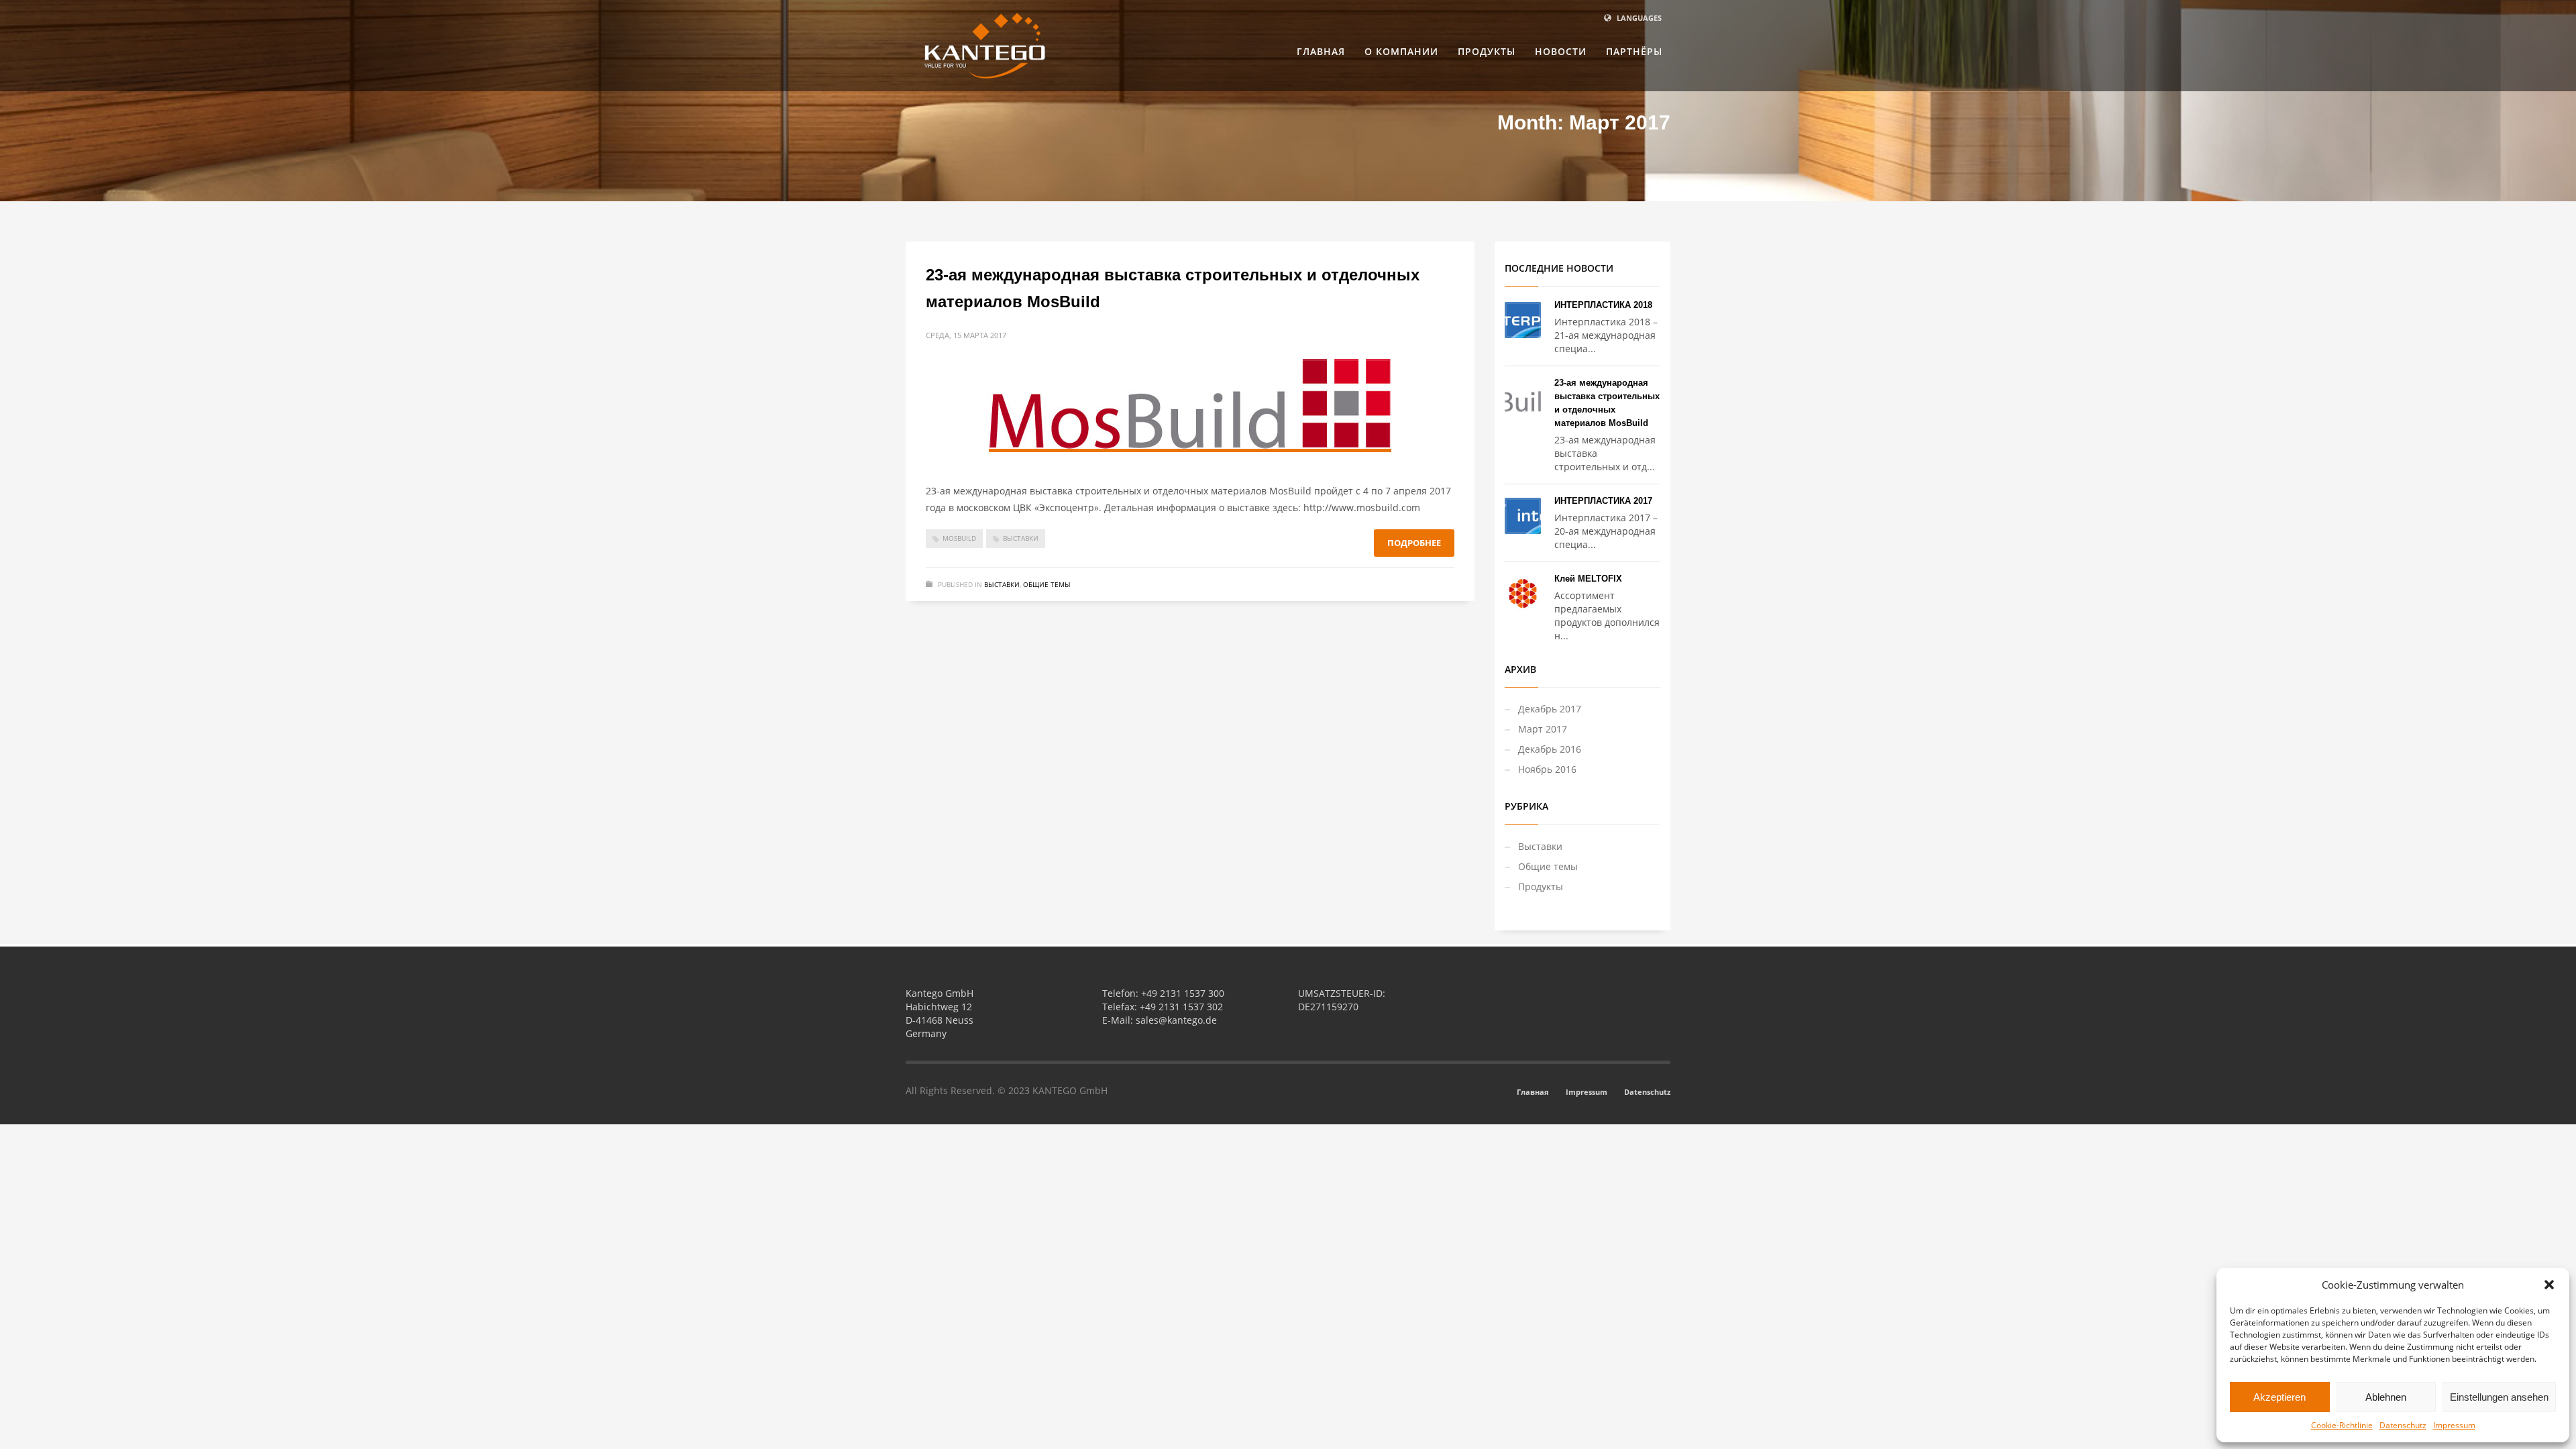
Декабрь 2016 (1550, 749)
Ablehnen (2386, 1397)
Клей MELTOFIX (1588, 579)
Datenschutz (2403, 1425)
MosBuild (959, 538)
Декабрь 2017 (1550, 709)
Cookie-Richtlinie (2342, 1425)
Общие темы (1047, 584)
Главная (1533, 1092)
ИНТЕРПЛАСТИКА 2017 (1603, 501)
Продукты (1541, 887)
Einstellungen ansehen (2499, 1397)
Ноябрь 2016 (1547, 769)
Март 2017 (1543, 729)
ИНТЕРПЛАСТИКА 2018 (1603, 305)
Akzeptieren (2279, 1397)
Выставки (1021, 538)
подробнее (1414, 543)
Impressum (2454, 1425)
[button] (2549, 1285)
